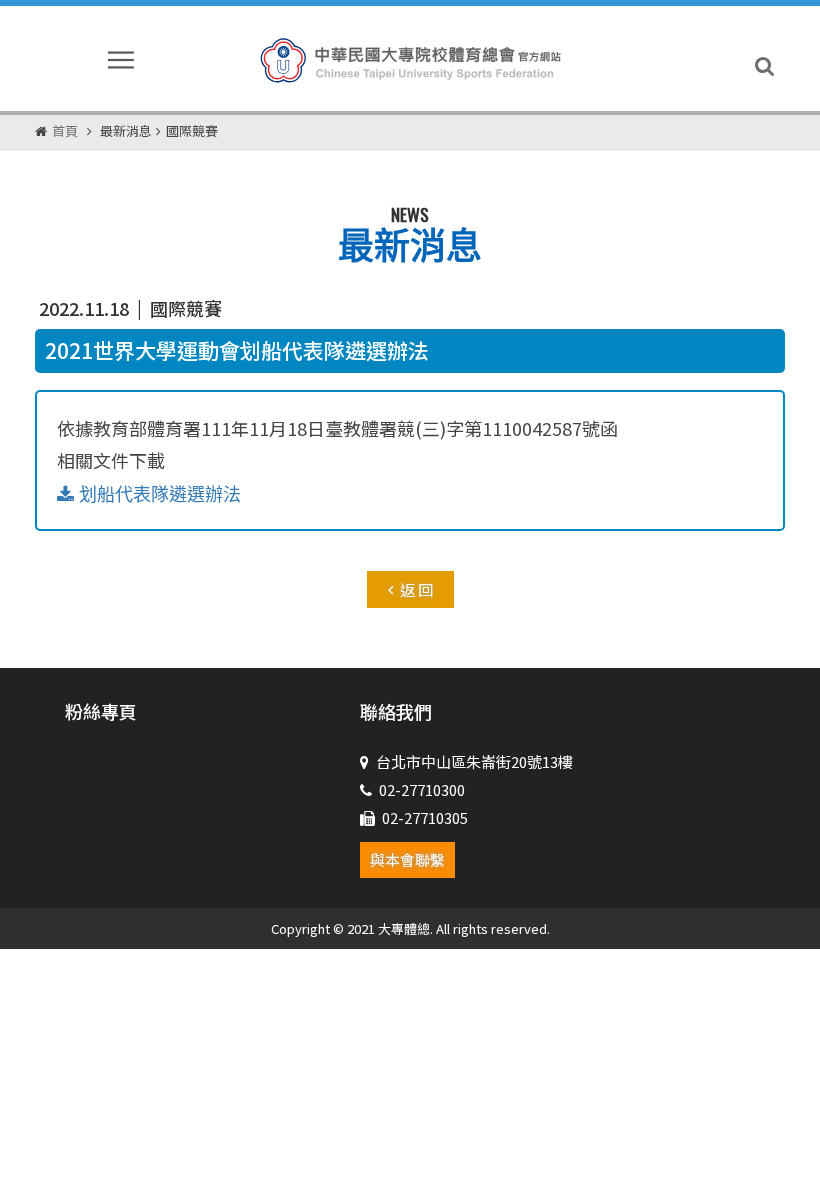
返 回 (416, 589)
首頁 (65, 130)
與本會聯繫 (407, 859)
